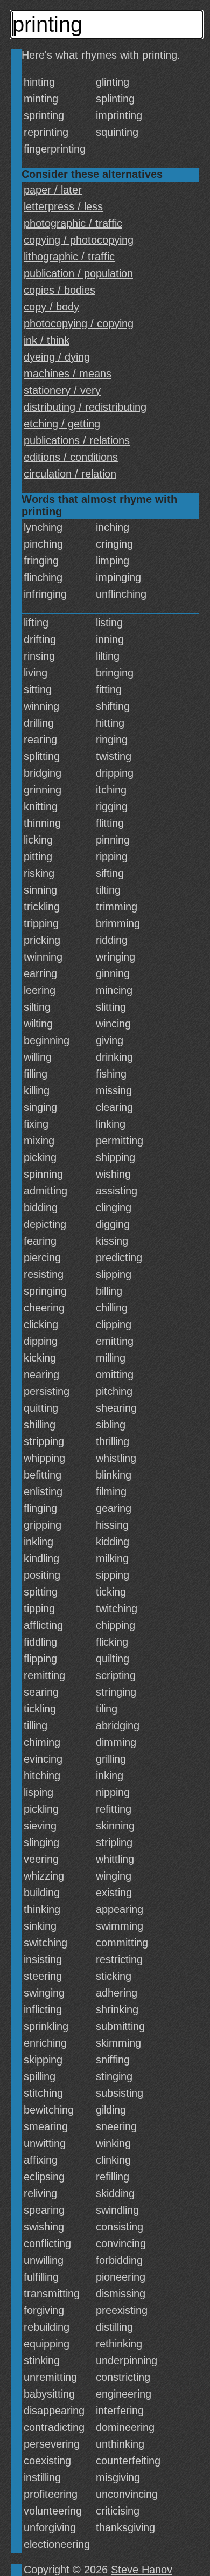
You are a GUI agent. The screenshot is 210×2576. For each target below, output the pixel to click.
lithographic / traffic (69, 257)
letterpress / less (63, 206)
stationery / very (62, 390)
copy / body (51, 307)
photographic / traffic (73, 223)
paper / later (53, 190)
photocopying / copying (79, 323)
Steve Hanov (142, 2570)
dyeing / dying (57, 357)
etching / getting (62, 424)
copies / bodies (59, 290)
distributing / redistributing (85, 407)
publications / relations (77, 440)
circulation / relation (70, 474)
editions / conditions (71, 457)
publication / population (78, 273)
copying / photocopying (79, 240)
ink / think (47, 340)
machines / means (68, 374)
